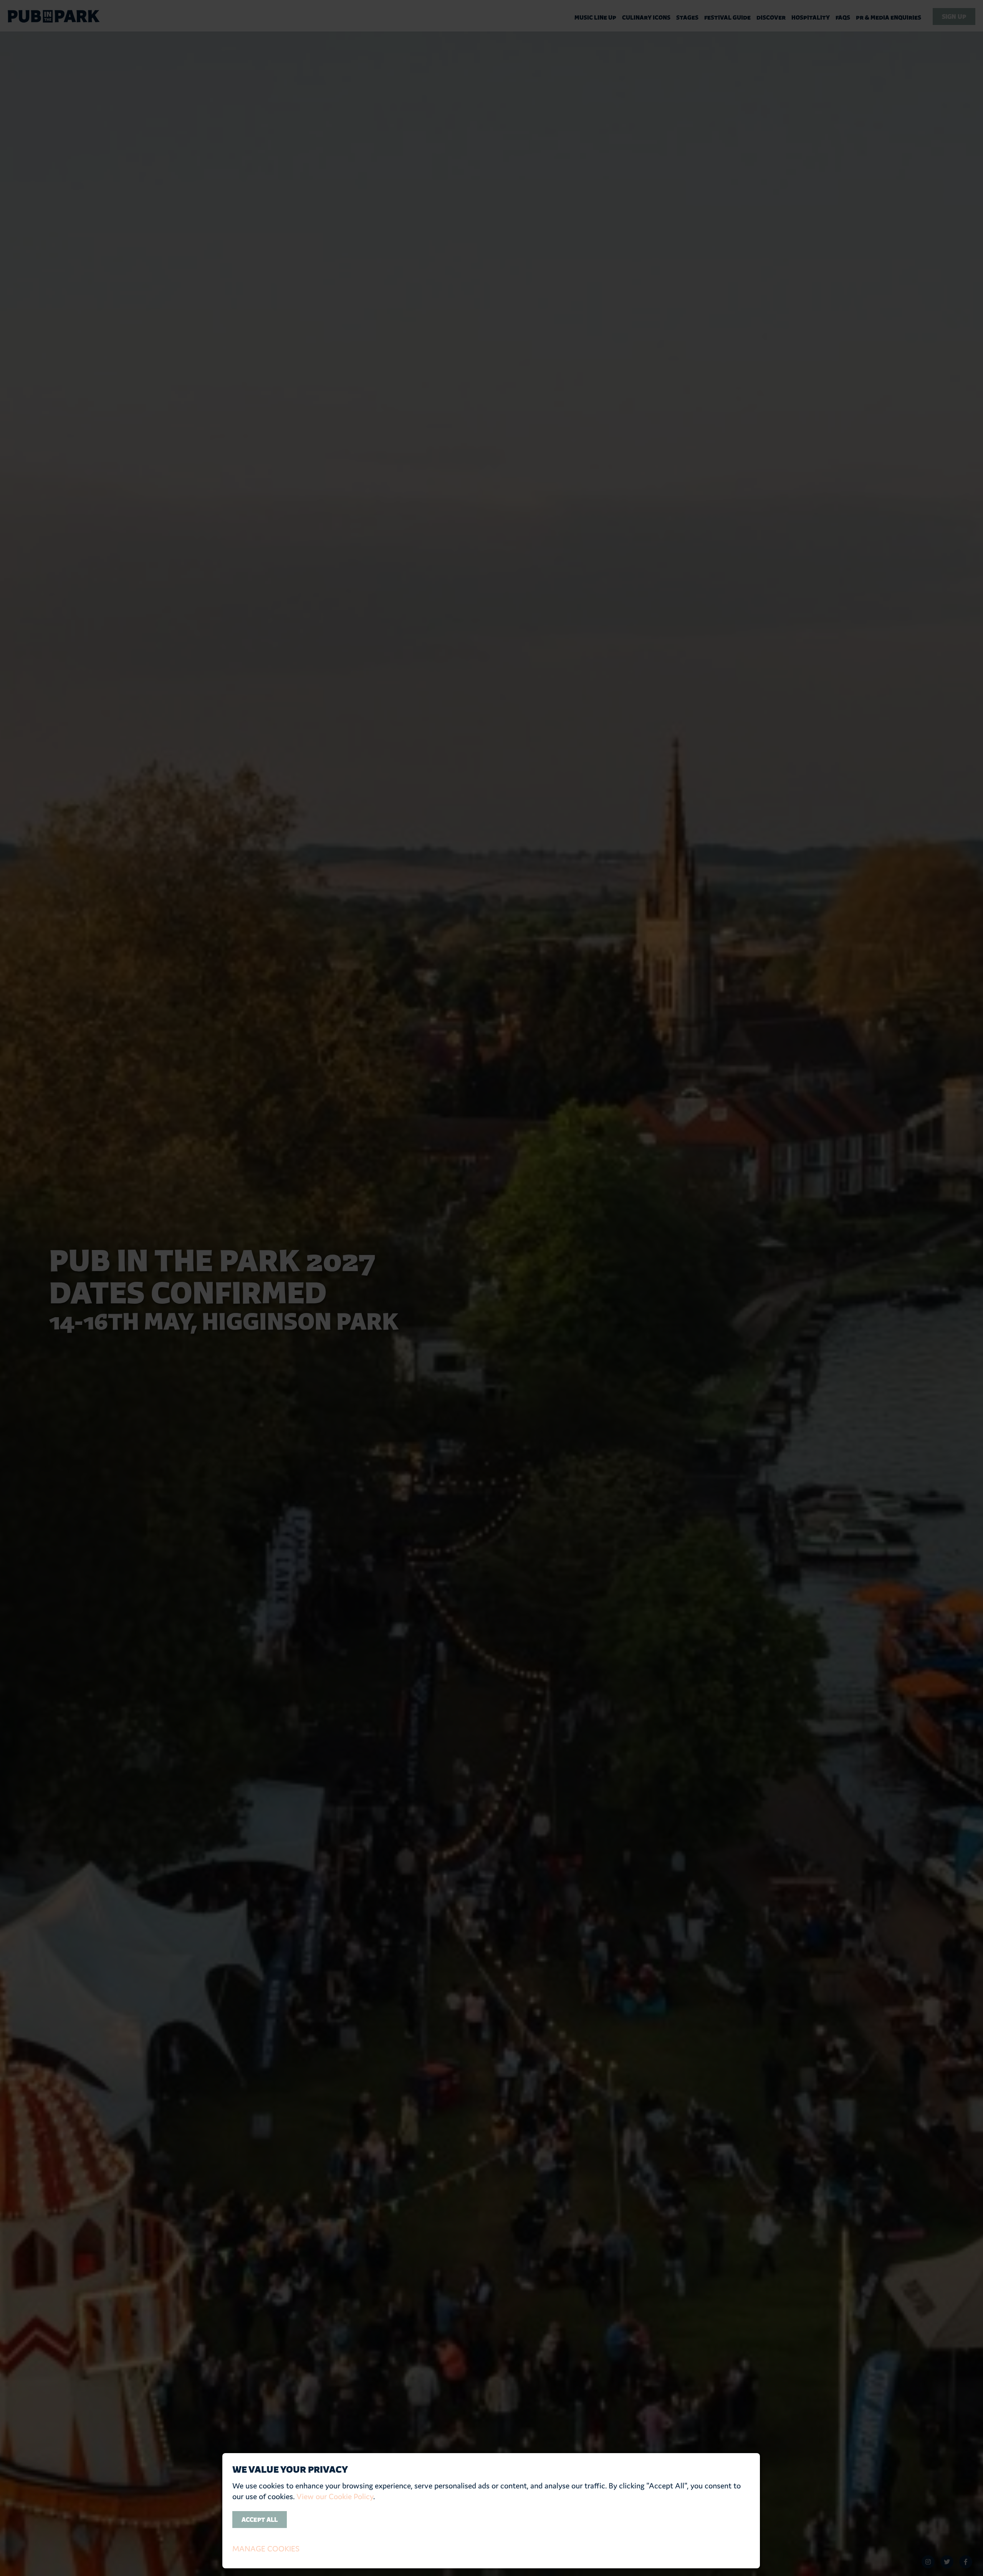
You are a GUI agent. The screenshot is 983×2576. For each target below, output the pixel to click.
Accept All (260, 2520)
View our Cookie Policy (335, 2497)
